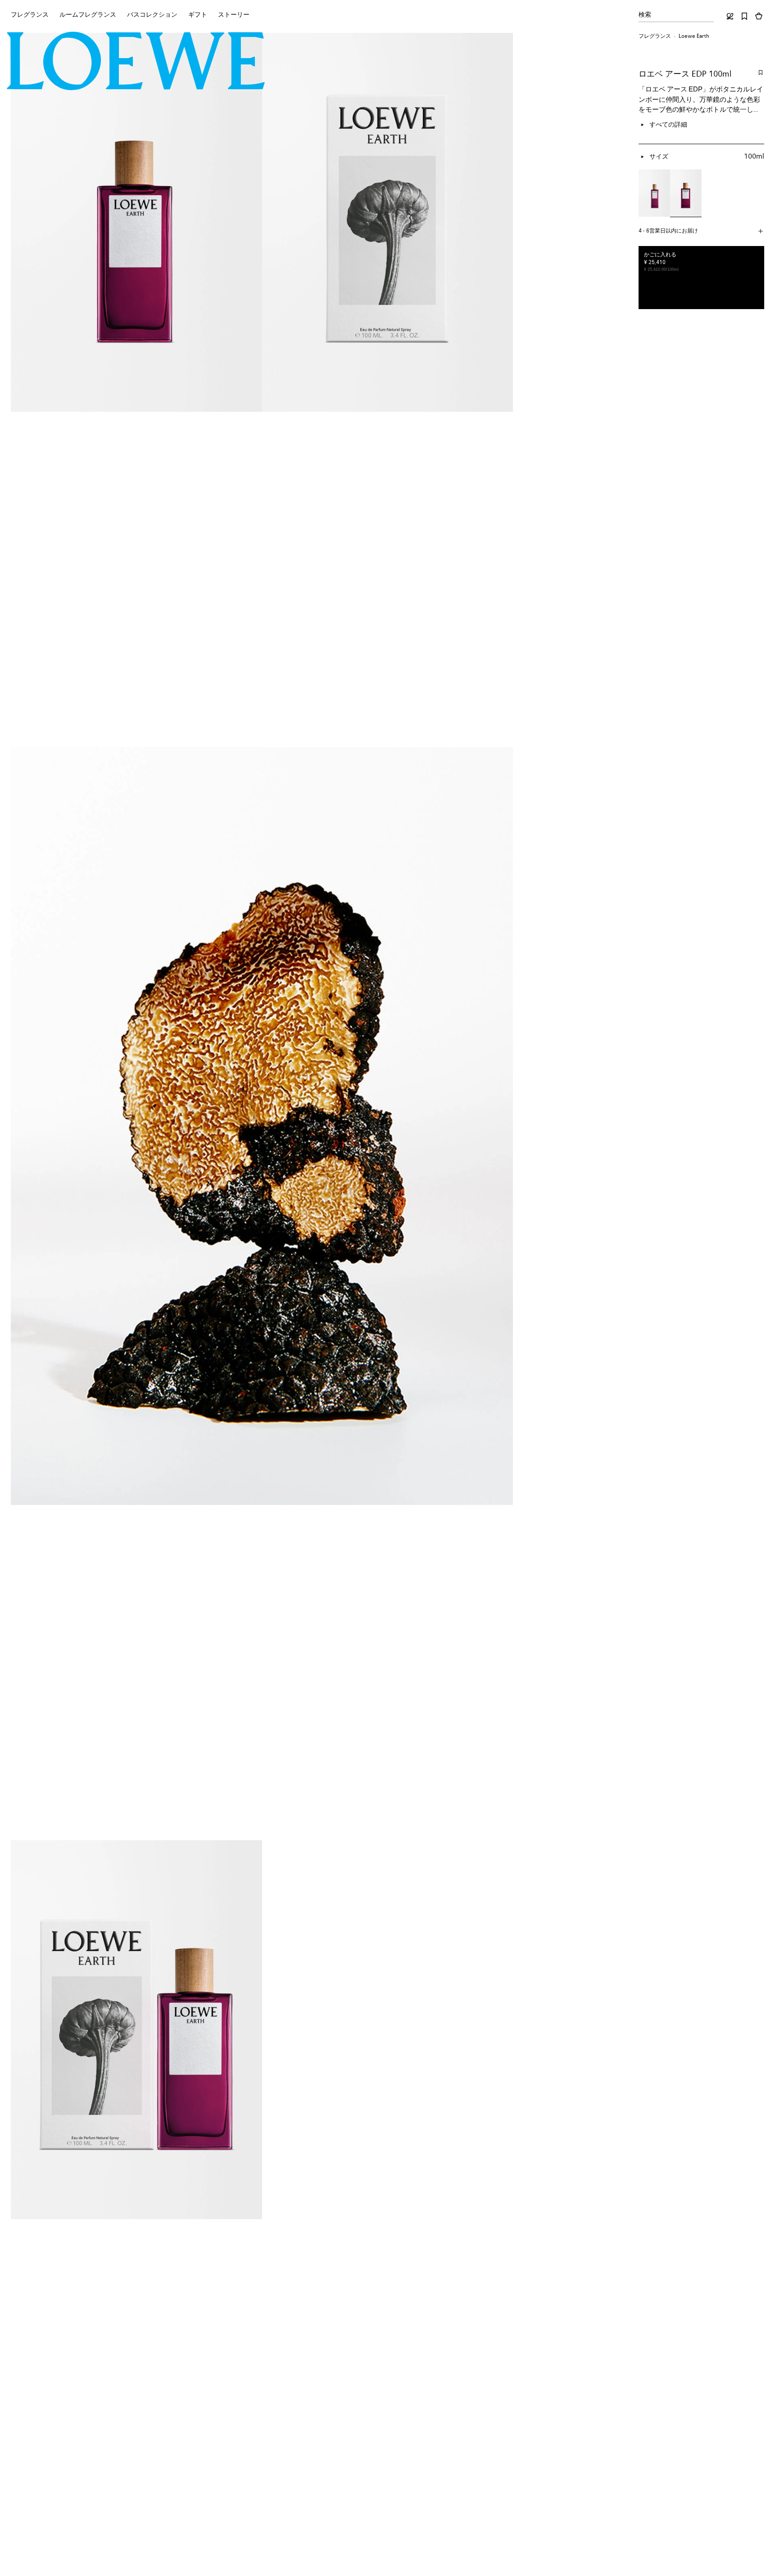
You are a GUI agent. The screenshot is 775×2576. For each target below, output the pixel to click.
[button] (701, 231)
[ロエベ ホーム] (136, 61)
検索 (645, 15)
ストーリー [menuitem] (234, 15)
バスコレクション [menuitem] (152, 15)
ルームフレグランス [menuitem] (88, 15)
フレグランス (655, 36)
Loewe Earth (694, 36)
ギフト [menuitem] (198, 15)
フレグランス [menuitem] (30, 15)
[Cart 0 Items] (759, 16)
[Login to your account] (730, 16)
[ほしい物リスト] (744, 16)
